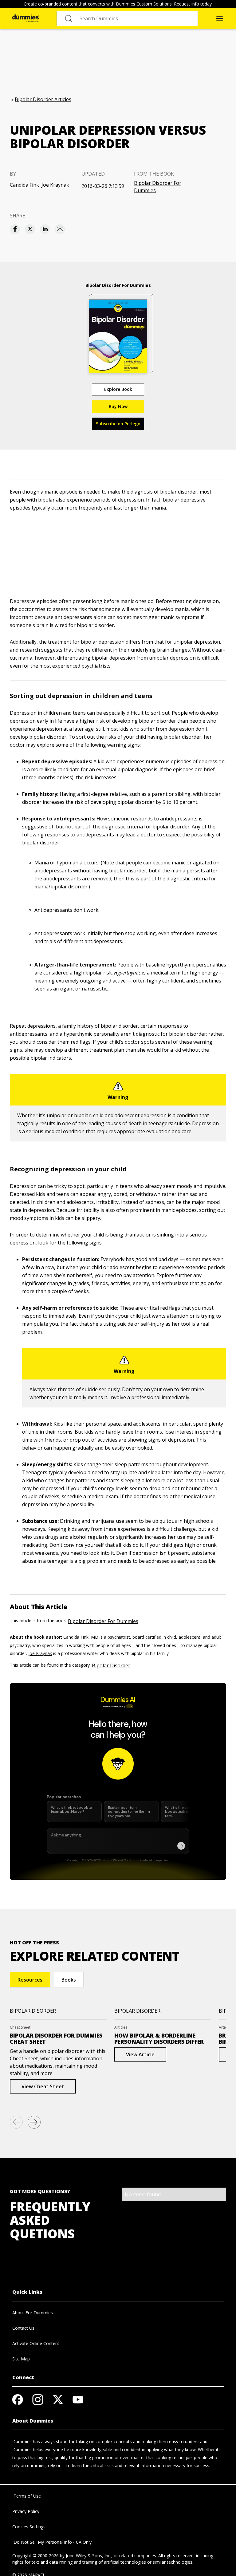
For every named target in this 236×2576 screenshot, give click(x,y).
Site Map (21, 2359)
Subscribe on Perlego (118, 424)
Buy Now (118, 406)
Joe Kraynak (55, 185)
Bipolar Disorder (111, 1665)
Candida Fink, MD (81, 1637)
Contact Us (23, 2328)
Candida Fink (24, 185)
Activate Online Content (36, 2343)
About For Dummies (33, 2313)
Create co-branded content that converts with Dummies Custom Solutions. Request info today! (118, 4)
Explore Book (118, 389)
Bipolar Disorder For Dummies (158, 187)
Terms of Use (27, 2496)
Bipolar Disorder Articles (43, 99)
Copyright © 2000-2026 (35, 2556)
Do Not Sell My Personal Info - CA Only (52, 2542)
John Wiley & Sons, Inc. (88, 2556)
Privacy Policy (26, 2511)
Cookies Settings (29, 2527)
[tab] (30, 1980)
